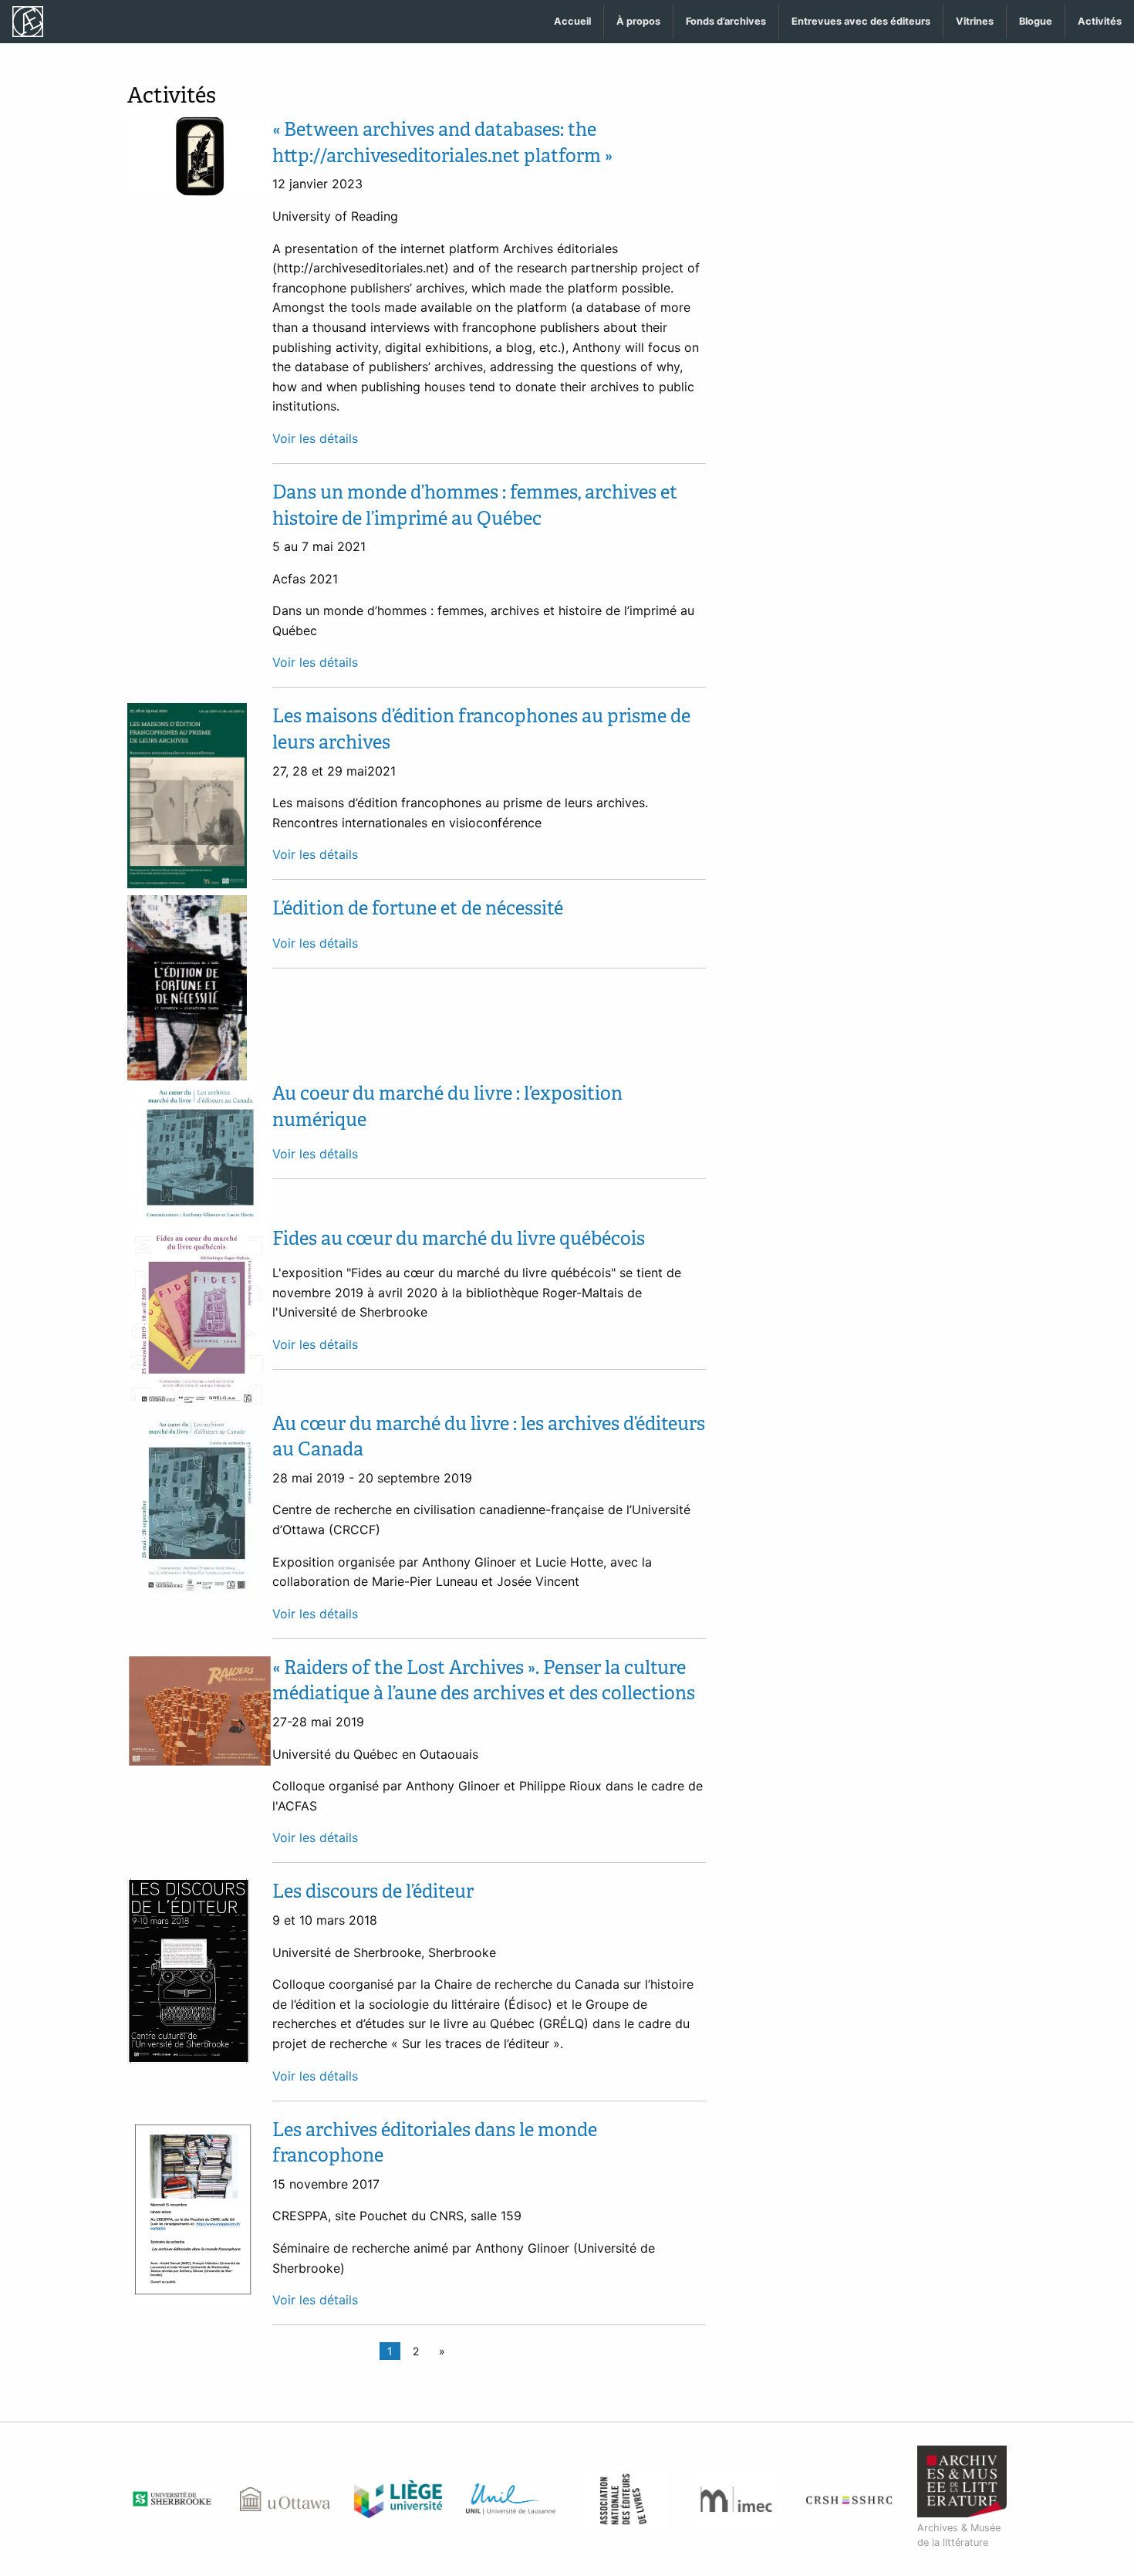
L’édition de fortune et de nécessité (418, 908)
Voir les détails (315, 438)
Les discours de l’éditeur (373, 1891)
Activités (1100, 21)
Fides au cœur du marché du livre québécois (459, 1238)
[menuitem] (573, 22)
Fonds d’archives (726, 21)
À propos (638, 21)
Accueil (572, 21)
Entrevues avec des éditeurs (861, 21)
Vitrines (975, 21)
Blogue (1036, 21)
